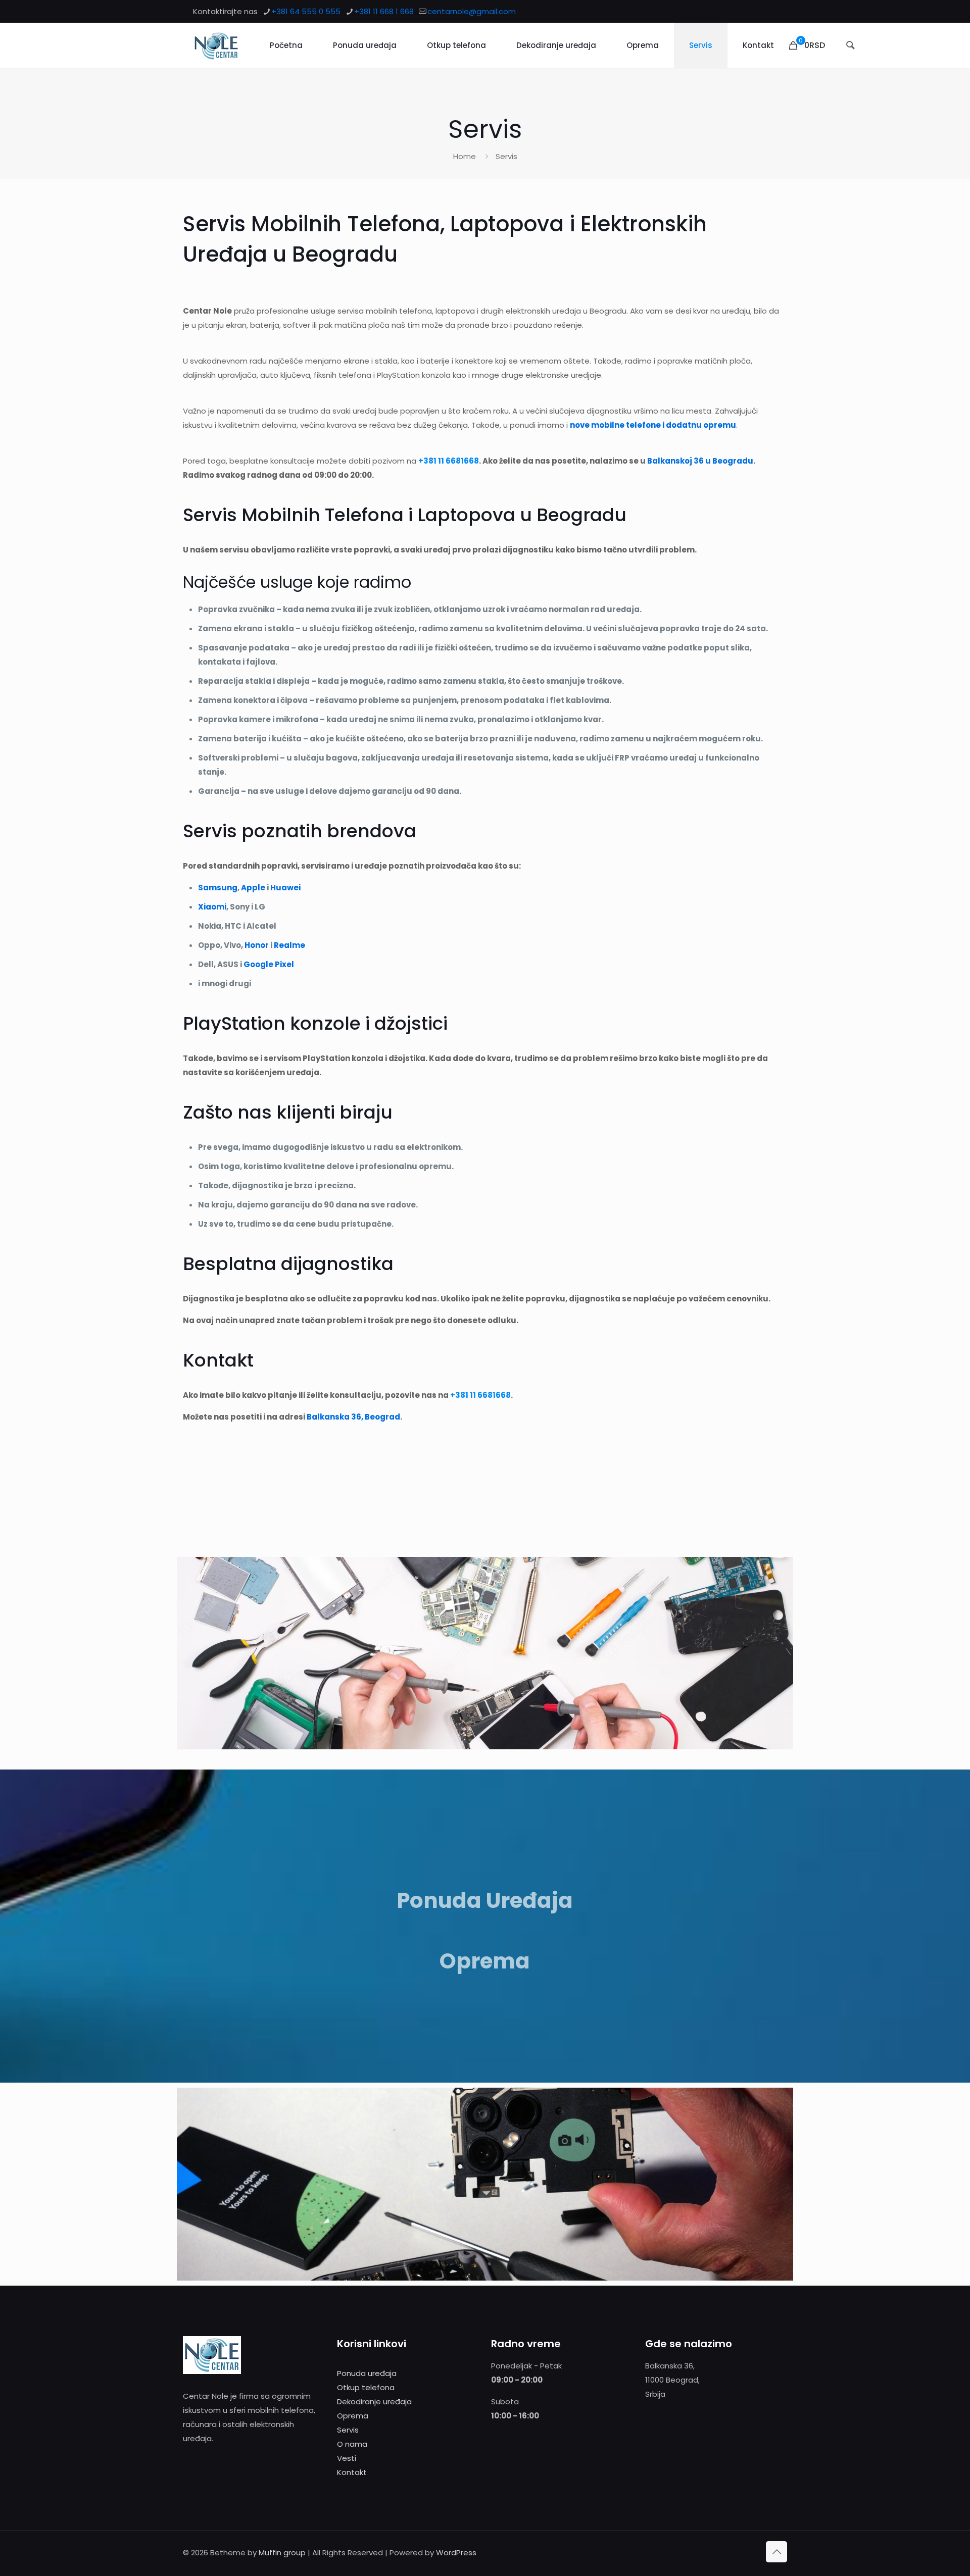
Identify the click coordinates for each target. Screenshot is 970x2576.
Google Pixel (269, 964)
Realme (289, 945)
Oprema (485, 1961)
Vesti (347, 2458)
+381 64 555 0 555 (306, 11)
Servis (506, 156)
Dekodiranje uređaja (374, 2402)
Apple (253, 888)
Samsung (218, 888)
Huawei (285, 888)
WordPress (456, 2553)
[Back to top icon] (777, 2552)
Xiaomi (212, 907)
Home (465, 156)
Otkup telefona (366, 2387)
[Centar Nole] (216, 45)
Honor (257, 945)
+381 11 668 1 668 (384, 11)
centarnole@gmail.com (472, 11)
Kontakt (352, 2472)
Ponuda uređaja (367, 2373)
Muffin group (282, 2553)
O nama (352, 2444)
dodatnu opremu (701, 425)
